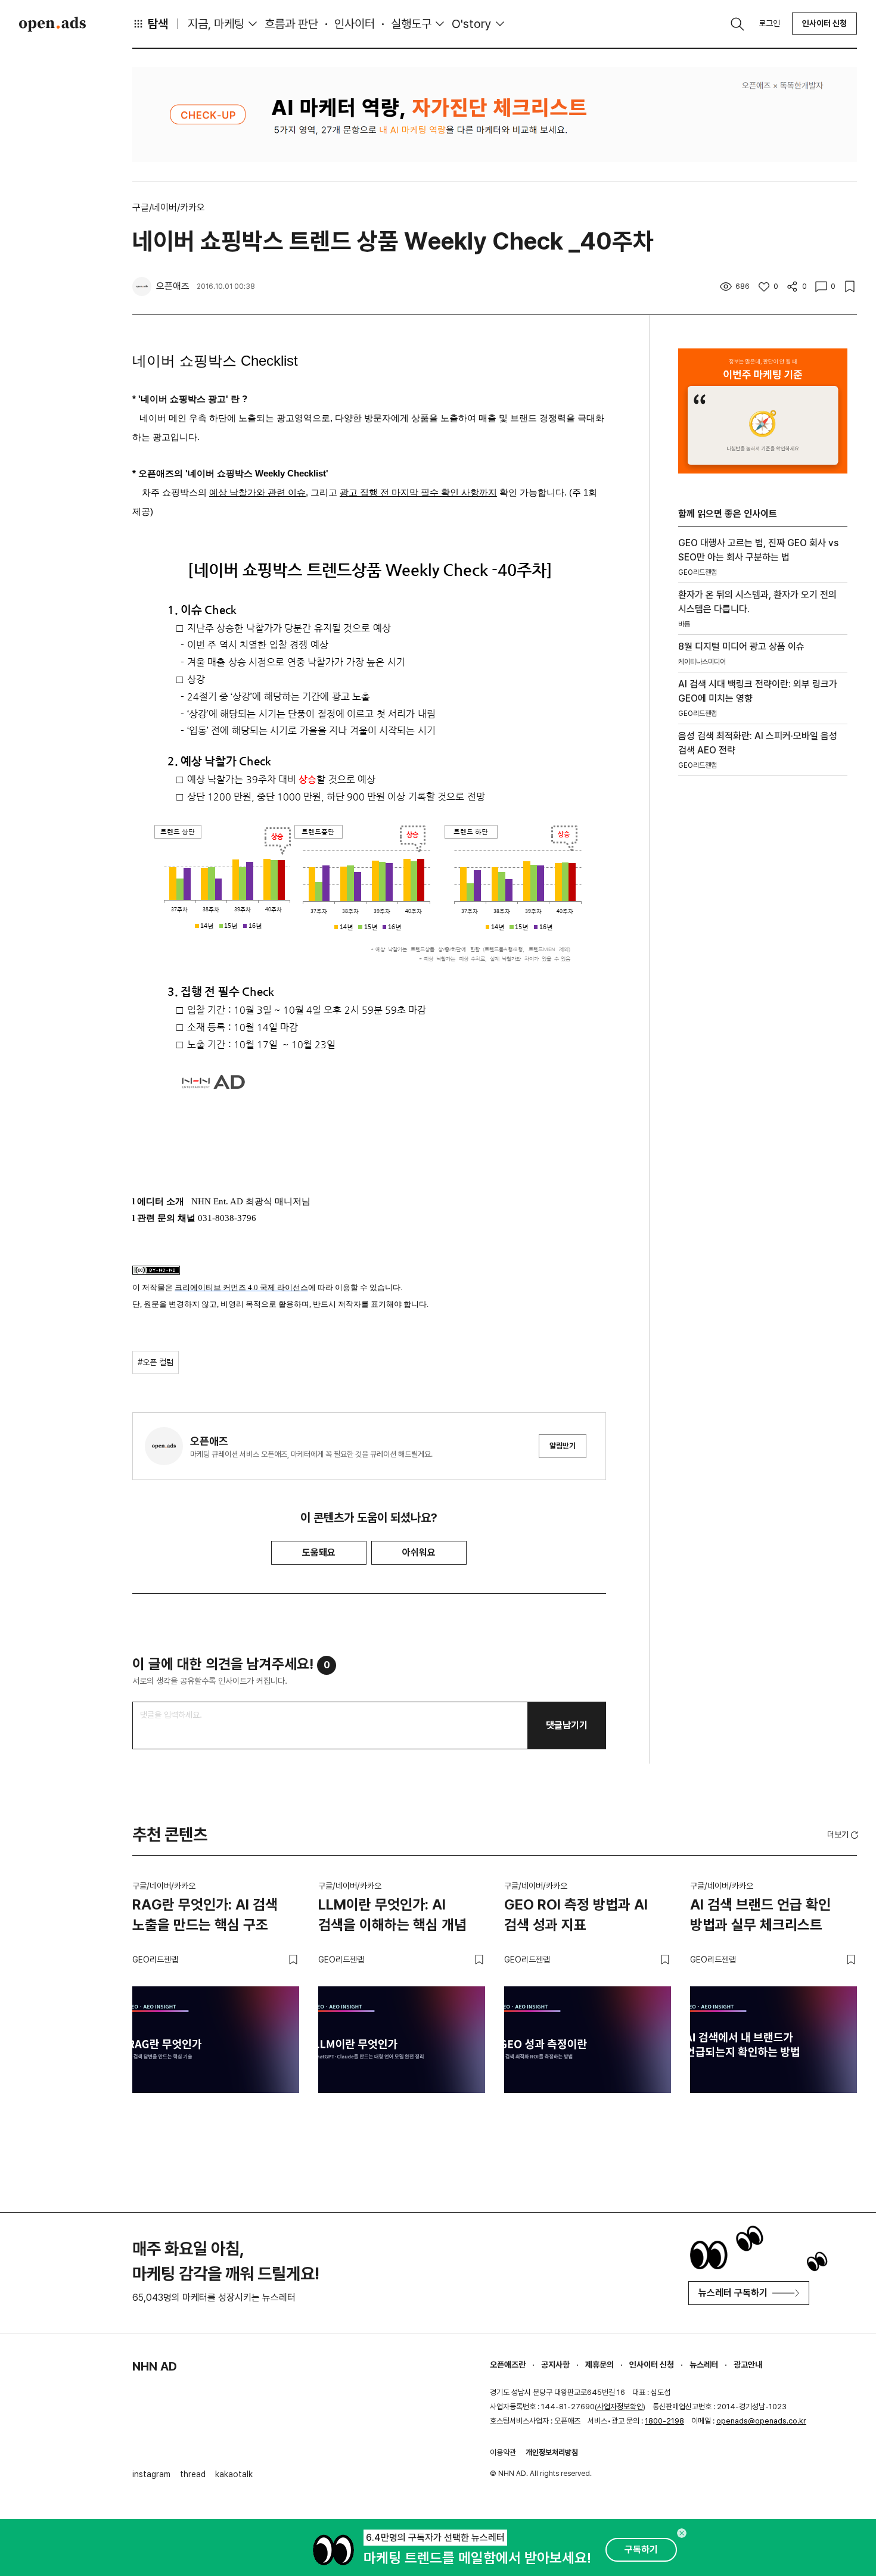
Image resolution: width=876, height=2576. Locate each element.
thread (193, 2474)
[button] (844, 1834)
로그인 (769, 23)
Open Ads (52, 24)
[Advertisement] (763, 988)
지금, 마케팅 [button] (216, 24)
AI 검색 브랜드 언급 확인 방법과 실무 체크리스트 (760, 1915)
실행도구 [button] (411, 24)
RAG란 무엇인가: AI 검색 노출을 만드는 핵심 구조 (205, 1915)
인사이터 (355, 24)
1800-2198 (664, 2421)
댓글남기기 (567, 1725)
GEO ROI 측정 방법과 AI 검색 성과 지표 (576, 1915)
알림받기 (563, 1446)
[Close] (682, 2533)
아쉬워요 (419, 1552)
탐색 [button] (158, 24)
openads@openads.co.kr (761, 2421)
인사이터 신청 (824, 23)
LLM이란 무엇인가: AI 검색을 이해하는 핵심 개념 (392, 1915)
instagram (151, 2474)
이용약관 (503, 2452)
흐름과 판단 (291, 24)
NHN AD (155, 2366)
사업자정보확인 (620, 2407)
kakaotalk (234, 2474)
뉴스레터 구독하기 (733, 2293)
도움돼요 (319, 1552)
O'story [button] (472, 24)
